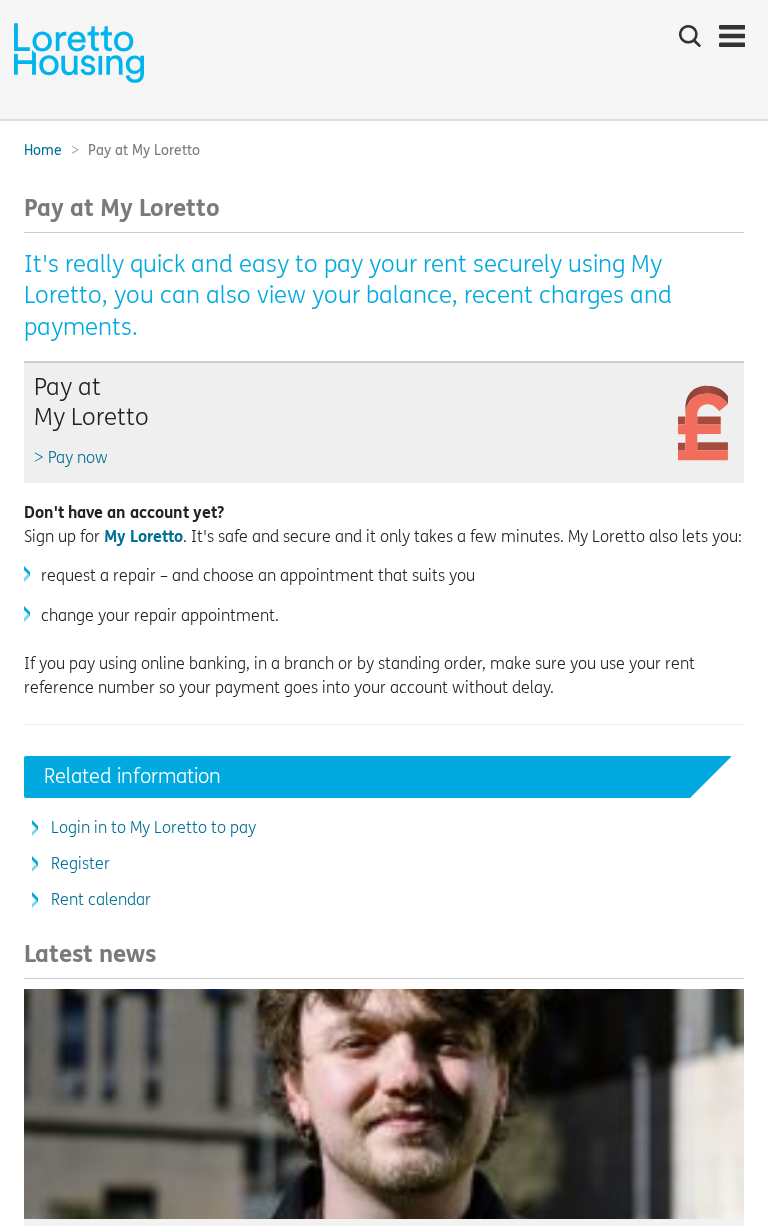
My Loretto (143, 536)
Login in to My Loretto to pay (153, 827)
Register (80, 863)
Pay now (78, 457)
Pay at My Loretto (91, 402)
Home (43, 150)
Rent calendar (101, 899)
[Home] (79, 80)
